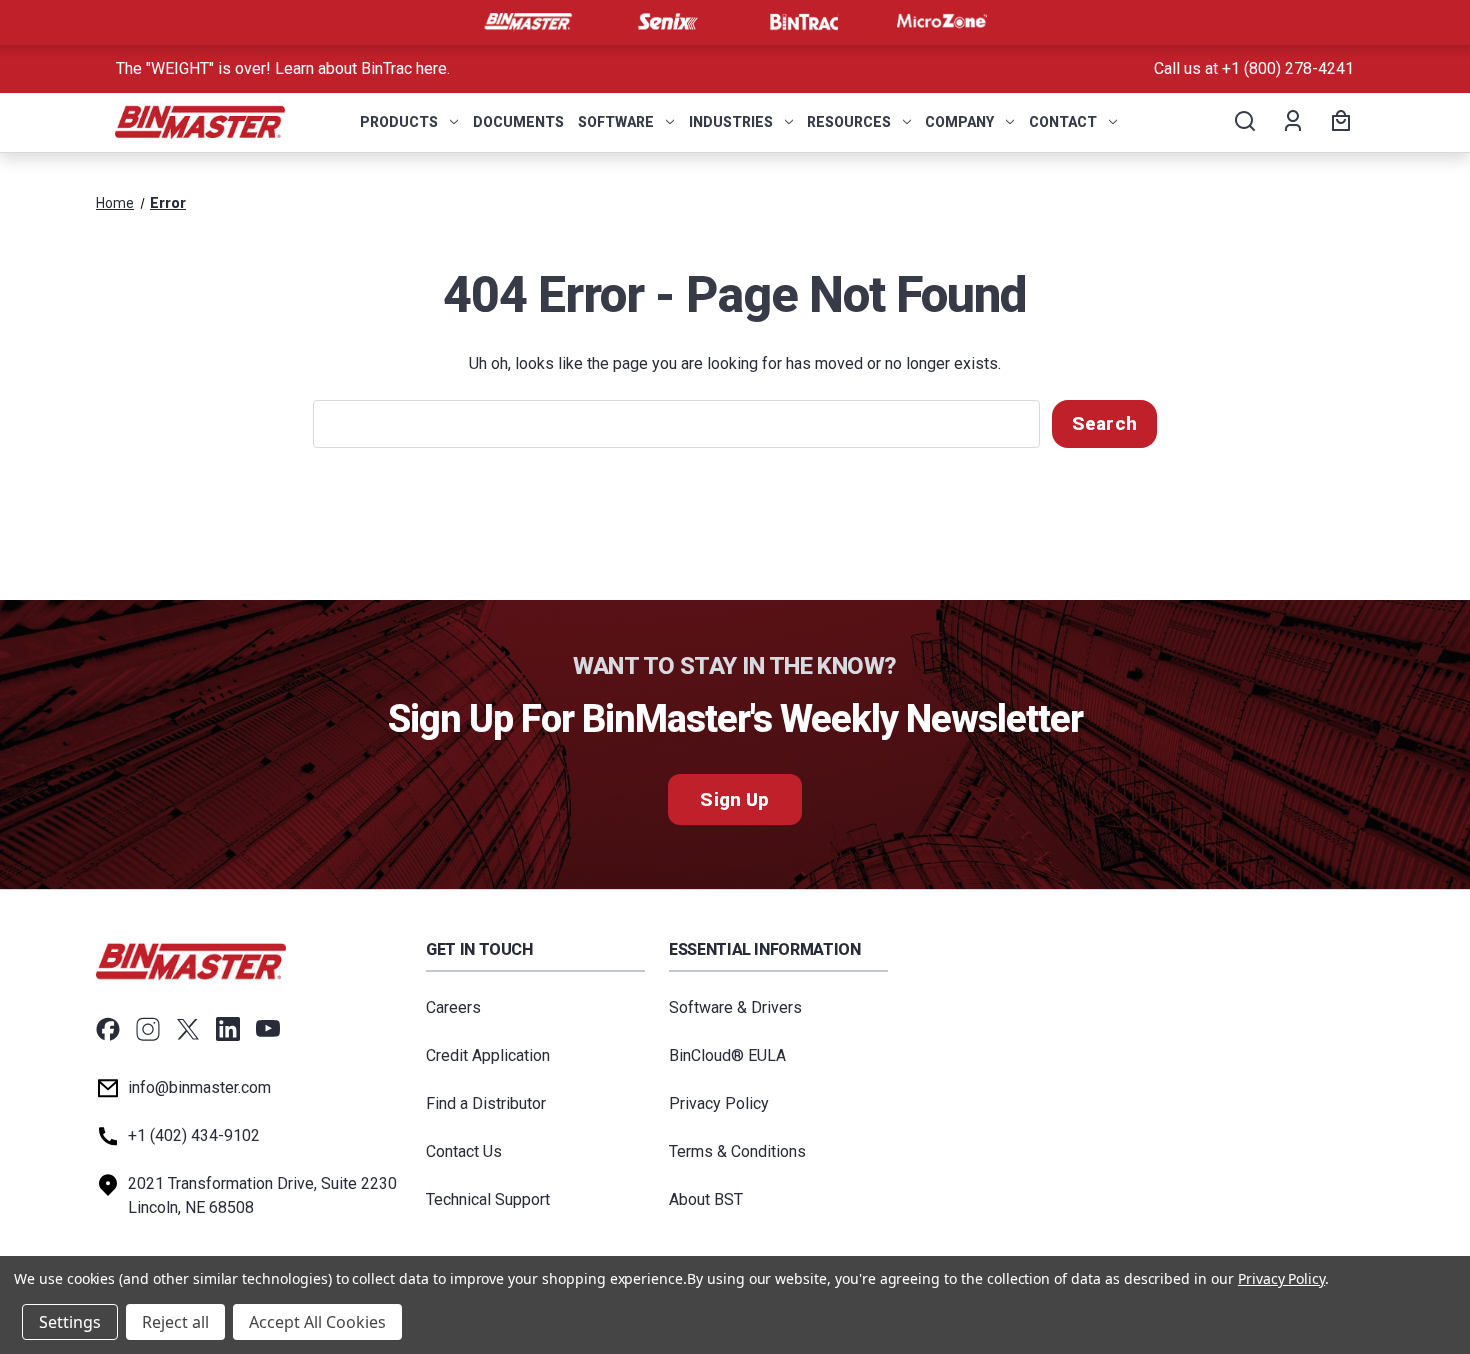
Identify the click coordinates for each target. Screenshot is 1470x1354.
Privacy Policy (719, 1103)
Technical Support (488, 1199)
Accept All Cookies (317, 1322)
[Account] (1291, 122)
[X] (188, 1029)
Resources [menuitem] (849, 122)
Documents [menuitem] (518, 122)
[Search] (1243, 122)
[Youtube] (268, 1029)
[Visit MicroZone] (942, 22)
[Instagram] (148, 1029)
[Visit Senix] (666, 22)
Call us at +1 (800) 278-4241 (1254, 68)
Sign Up (734, 799)
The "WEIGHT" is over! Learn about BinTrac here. (283, 68)
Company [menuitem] (959, 122)
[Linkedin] (228, 1029)
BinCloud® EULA (727, 1055)
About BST (706, 1199)
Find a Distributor (486, 1103)
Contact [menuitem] (1063, 122)
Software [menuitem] (616, 122)
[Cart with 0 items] (1338, 122)
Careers (453, 1007)
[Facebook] (108, 1029)
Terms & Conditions (737, 1151)
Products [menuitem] (399, 122)
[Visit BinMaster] (528, 22)
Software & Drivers (735, 1007)
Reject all (175, 1322)
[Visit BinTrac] (804, 22)
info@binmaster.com (199, 1087)
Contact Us (464, 1151)
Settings (70, 1322)
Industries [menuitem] (731, 122)
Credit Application (488, 1055)
